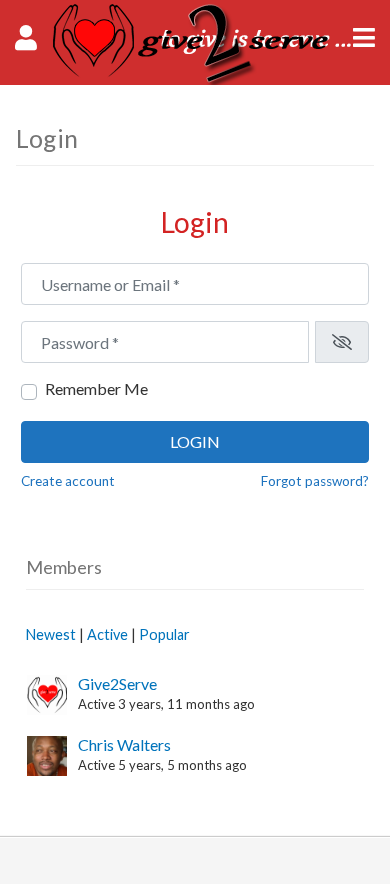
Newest (51, 634)
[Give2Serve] (195, 78)
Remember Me (96, 388)
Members (64, 567)
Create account (68, 481)
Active (107, 634)
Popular (164, 634)
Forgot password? (315, 481)
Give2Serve (117, 683)
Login (195, 441)
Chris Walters (124, 744)
